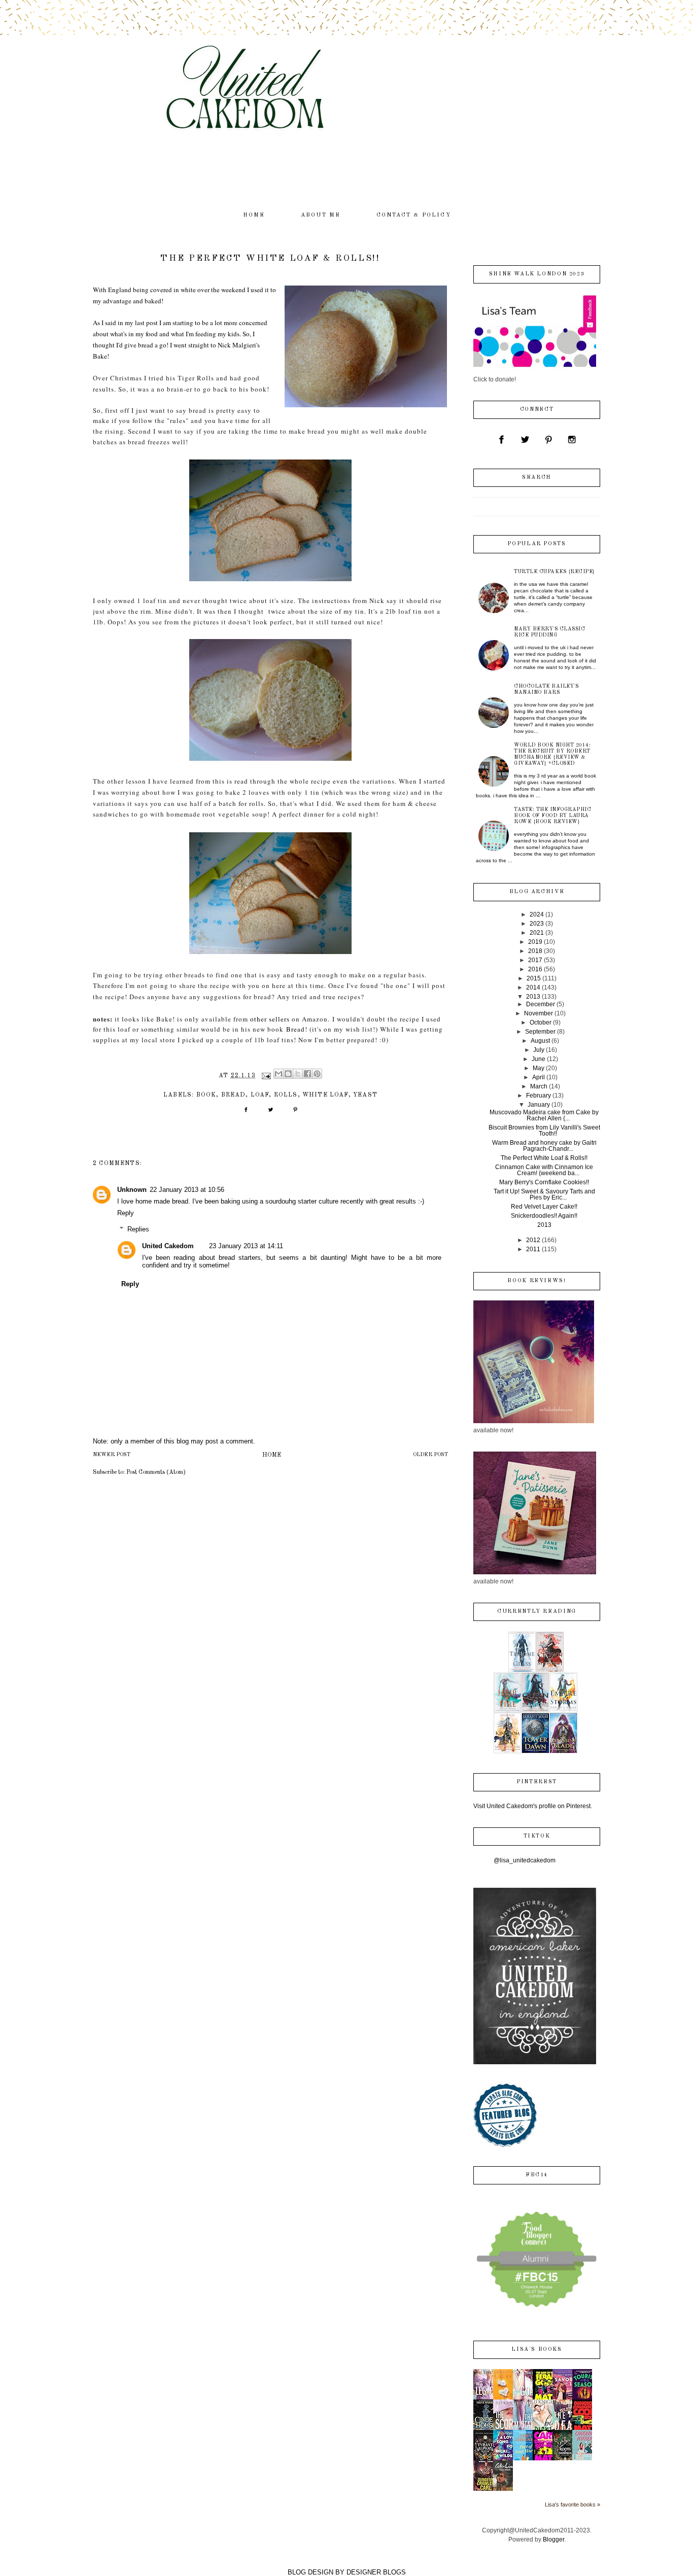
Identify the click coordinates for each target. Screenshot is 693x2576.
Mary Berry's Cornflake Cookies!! (544, 1182)
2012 (533, 1240)
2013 (533, 997)
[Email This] (279, 1074)
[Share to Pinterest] (317, 1074)
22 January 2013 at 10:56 (187, 1190)
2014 (533, 987)
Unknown (132, 1190)
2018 (535, 951)
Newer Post (112, 1455)
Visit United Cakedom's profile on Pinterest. (533, 1806)
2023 (537, 924)
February (539, 1096)
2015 (534, 978)
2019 (535, 942)
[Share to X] (298, 1074)
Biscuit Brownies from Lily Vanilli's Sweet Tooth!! (544, 1131)
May (539, 1068)
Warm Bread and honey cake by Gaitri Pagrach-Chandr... (544, 1146)
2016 (535, 969)
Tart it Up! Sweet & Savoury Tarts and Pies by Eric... (544, 1194)
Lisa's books (536, 2350)
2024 (537, 914)
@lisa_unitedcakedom (525, 1860)
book (206, 1095)
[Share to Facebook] (307, 1074)
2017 (535, 960)
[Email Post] (266, 1076)
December (541, 1004)
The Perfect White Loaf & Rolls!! (544, 1158)
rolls (286, 1095)
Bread (296, 1029)
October (541, 1022)
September (540, 1032)
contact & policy (414, 215)
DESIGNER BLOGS (376, 2572)
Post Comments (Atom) (156, 1472)
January (539, 1105)
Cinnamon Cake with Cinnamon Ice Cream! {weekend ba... (544, 1170)
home (254, 215)
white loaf (325, 1095)
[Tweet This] (271, 1113)
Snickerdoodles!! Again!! (544, 1216)
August (540, 1041)
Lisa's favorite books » (573, 2504)
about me (321, 215)
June (539, 1059)
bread (234, 1095)
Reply (126, 1213)
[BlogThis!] (288, 1074)
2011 (533, 1249)
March (539, 1086)
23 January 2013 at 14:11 (246, 1246)
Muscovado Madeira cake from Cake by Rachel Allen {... (544, 1115)
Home (272, 1455)
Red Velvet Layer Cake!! (544, 1207)
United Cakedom (168, 1246)
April (539, 1077)
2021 (537, 933)
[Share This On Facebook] (246, 1113)
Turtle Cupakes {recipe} (555, 572)
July (539, 1050)
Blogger (553, 2539)
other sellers (270, 1019)
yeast (365, 1095)
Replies (138, 1229)
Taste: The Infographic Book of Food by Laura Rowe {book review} (552, 816)
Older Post (430, 1455)
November (539, 1013)
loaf (260, 1095)
